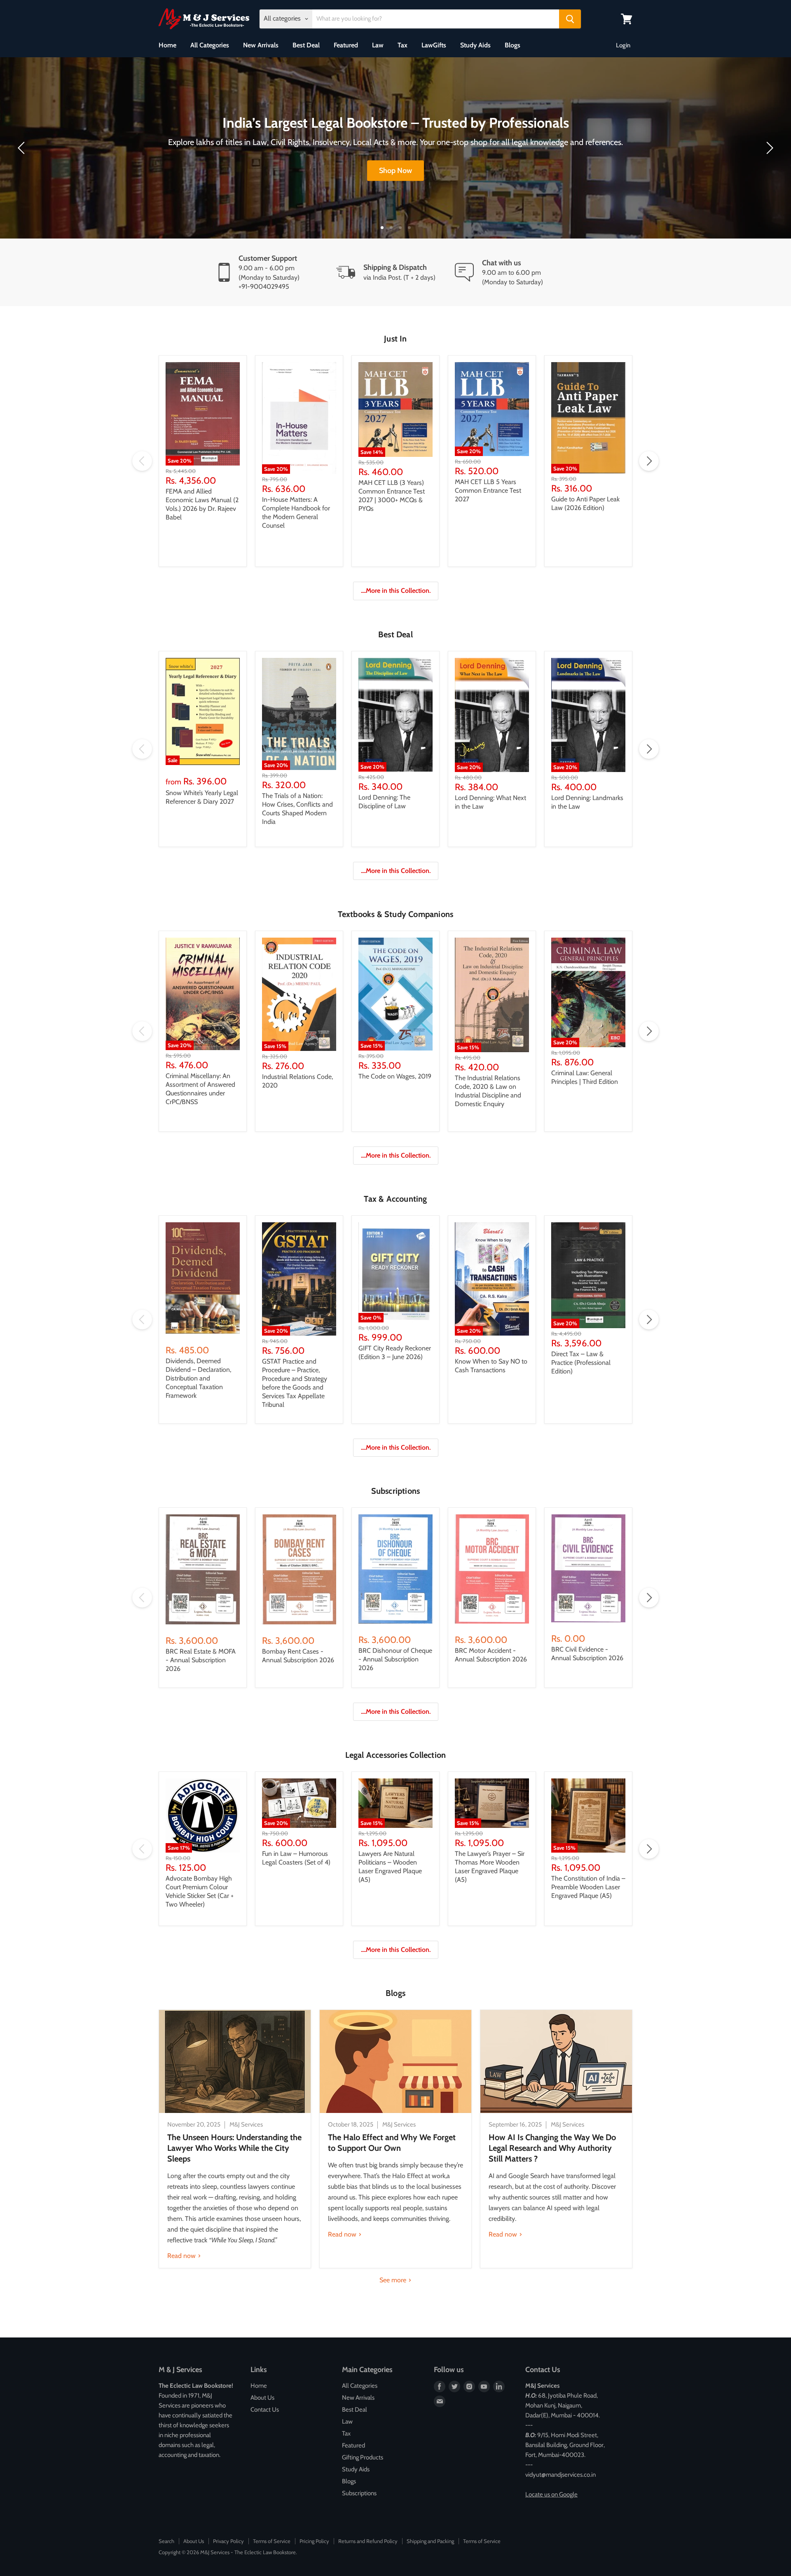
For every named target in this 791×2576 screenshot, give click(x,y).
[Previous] (23, 148)
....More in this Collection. (396, 591)
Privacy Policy (228, 2541)
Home (167, 45)
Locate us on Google (551, 2494)
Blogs (513, 45)
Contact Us (265, 2410)
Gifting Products (363, 2457)
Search (166, 2541)
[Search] (570, 19)
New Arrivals (261, 45)
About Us (262, 2398)
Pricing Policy (314, 2541)
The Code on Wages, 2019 (395, 1076)
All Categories (210, 45)
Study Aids (475, 45)
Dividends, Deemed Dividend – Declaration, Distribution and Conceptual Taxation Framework (198, 1378)
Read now (182, 2256)
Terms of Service (272, 2541)
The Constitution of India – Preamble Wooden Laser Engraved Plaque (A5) (588, 1887)
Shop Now (395, 171)
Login (623, 45)
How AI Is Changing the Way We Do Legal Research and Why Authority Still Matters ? (552, 2148)
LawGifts (434, 45)
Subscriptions (359, 2493)
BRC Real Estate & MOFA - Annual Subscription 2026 (201, 1660)
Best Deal (306, 45)
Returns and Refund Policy (368, 2541)
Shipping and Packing (430, 2541)
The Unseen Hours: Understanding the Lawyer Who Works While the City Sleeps (234, 2148)
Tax (403, 45)
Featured (346, 45)
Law (378, 45)
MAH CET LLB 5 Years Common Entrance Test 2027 (488, 490)
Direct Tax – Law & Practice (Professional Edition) (581, 1363)
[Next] (768, 148)
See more (394, 2280)
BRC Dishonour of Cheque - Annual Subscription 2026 (395, 1659)
